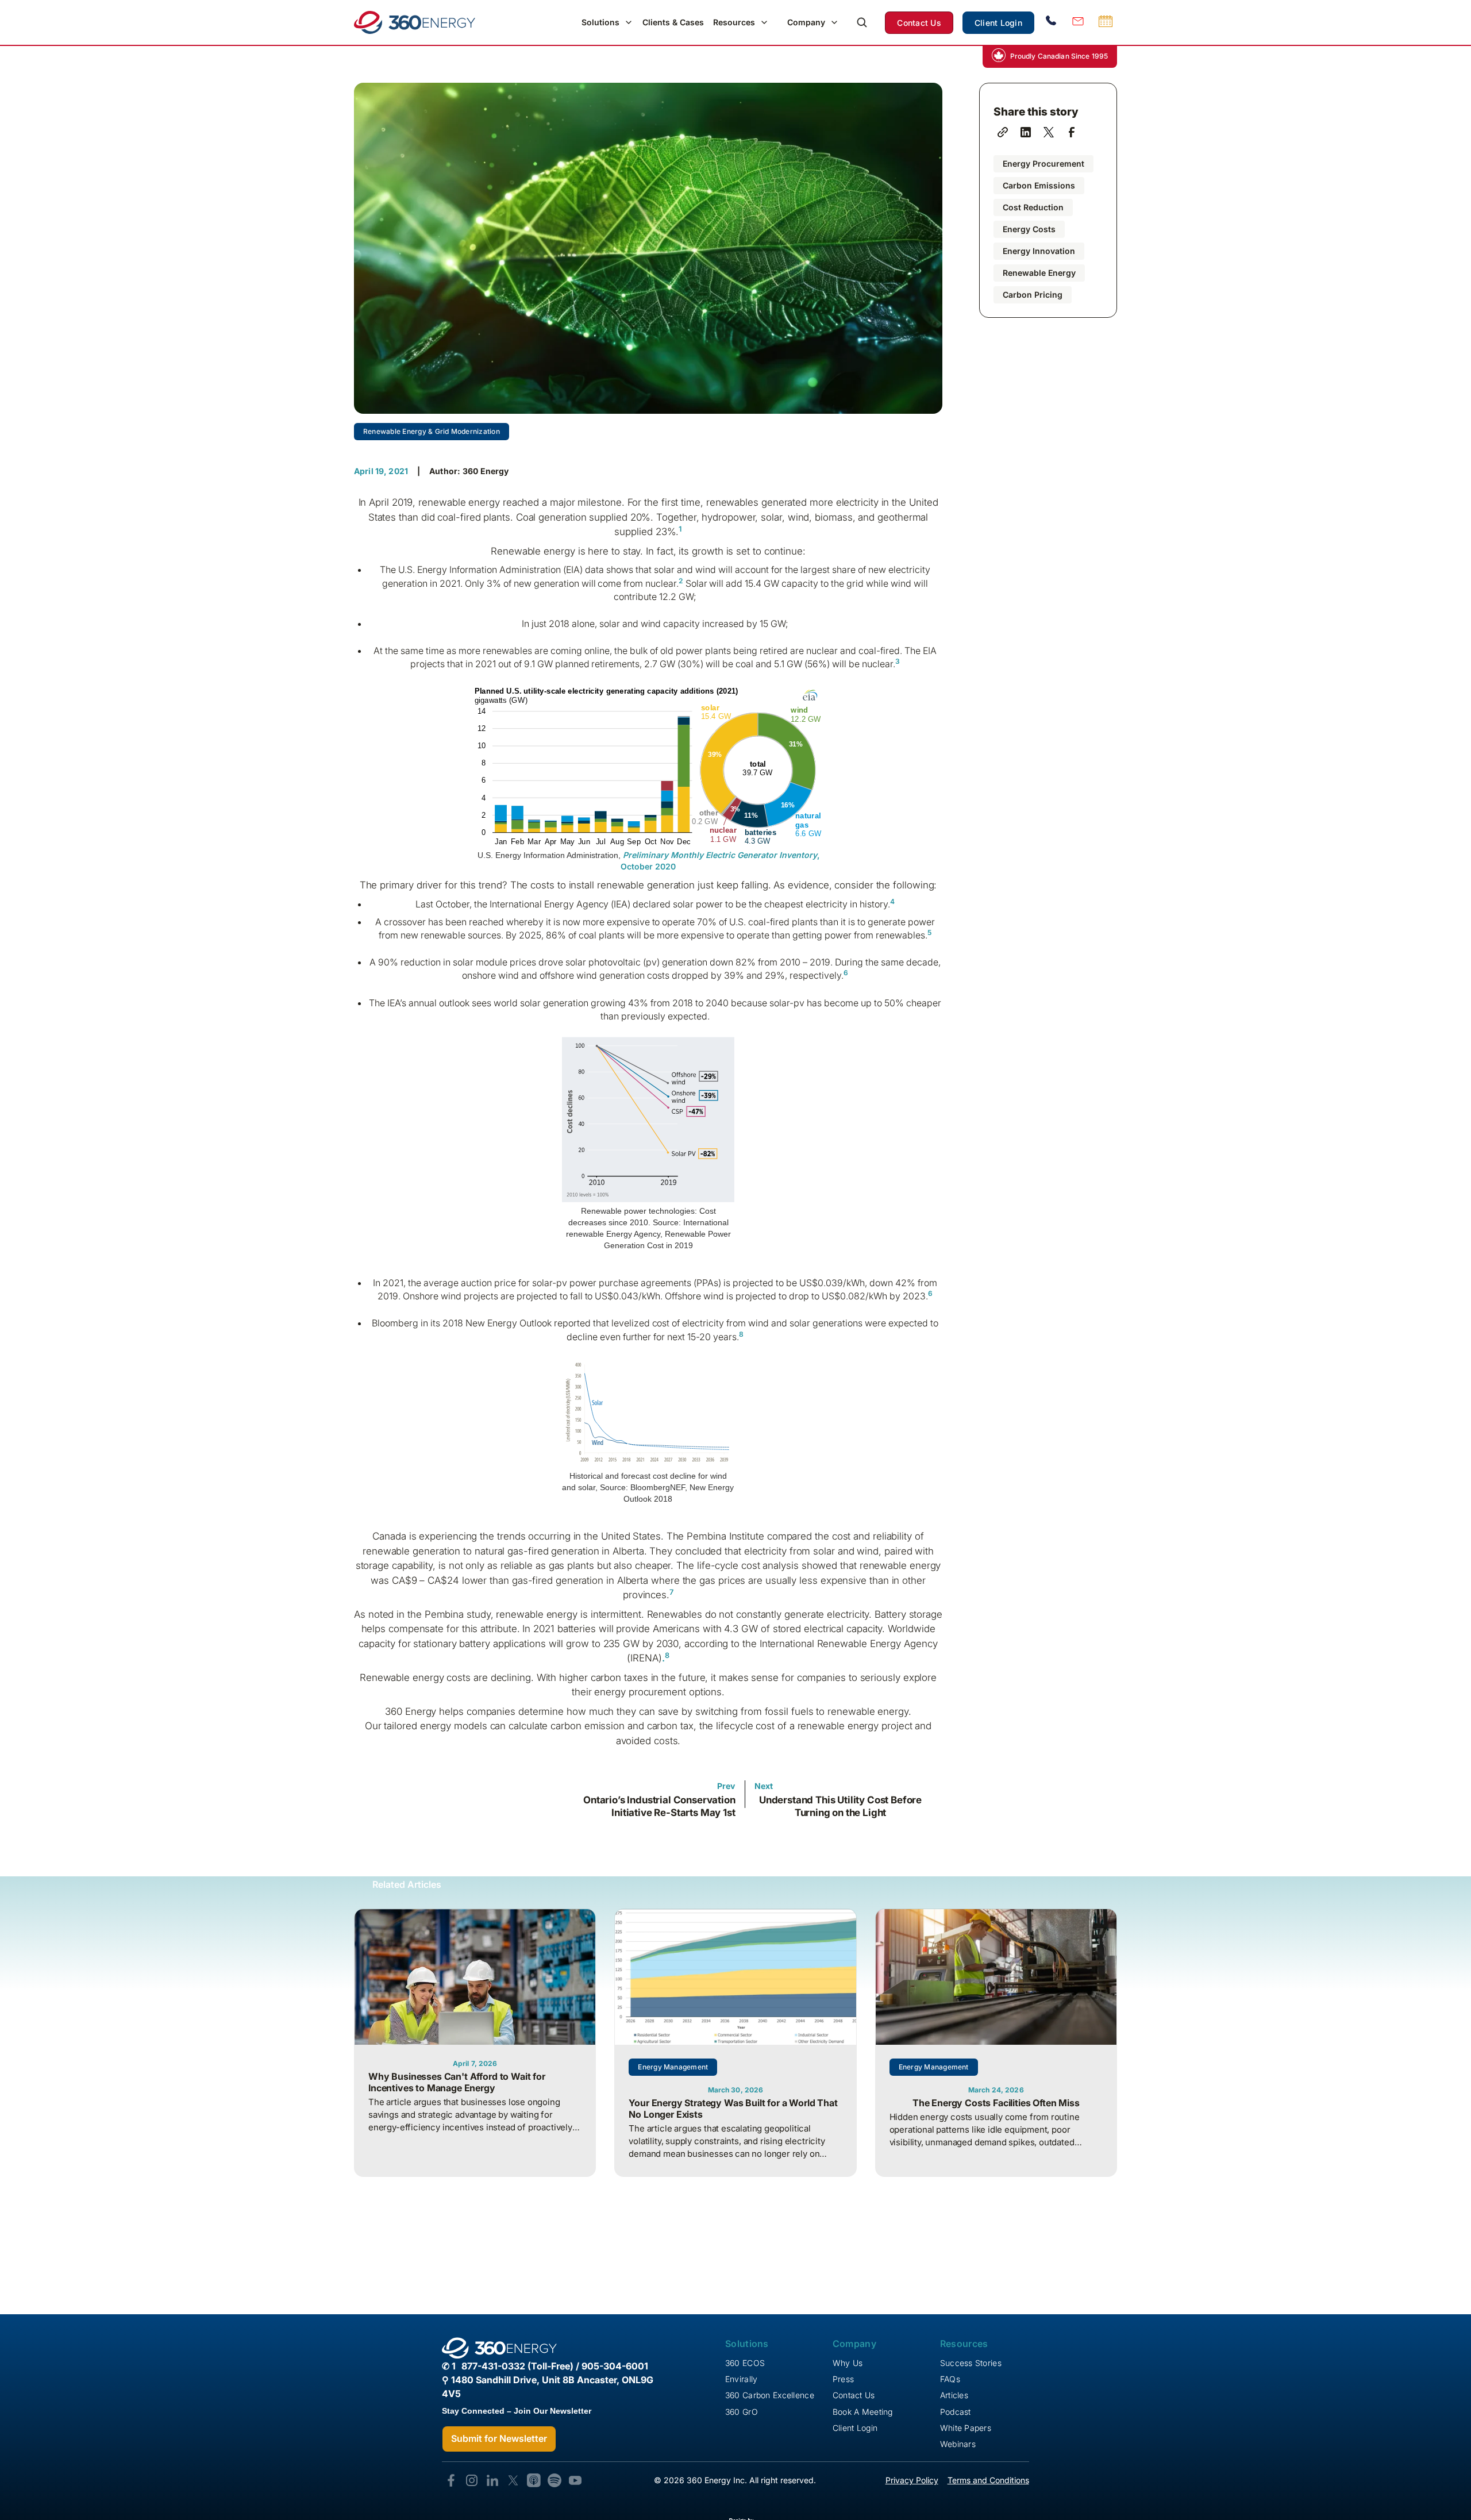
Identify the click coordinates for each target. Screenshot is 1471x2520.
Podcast (956, 2412)
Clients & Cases (673, 22)
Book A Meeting (863, 2412)
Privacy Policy (912, 2480)
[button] (607, 22)
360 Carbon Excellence (770, 2395)
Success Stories (971, 2363)
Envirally (742, 2379)
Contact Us (919, 23)
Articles (954, 2395)
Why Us (848, 2363)
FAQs (950, 2379)
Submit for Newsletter (499, 2438)
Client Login (998, 23)
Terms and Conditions (988, 2480)
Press (843, 2379)
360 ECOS (745, 2363)
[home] (415, 22)
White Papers (966, 2428)
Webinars (958, 2444)
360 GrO (742, 2412)
